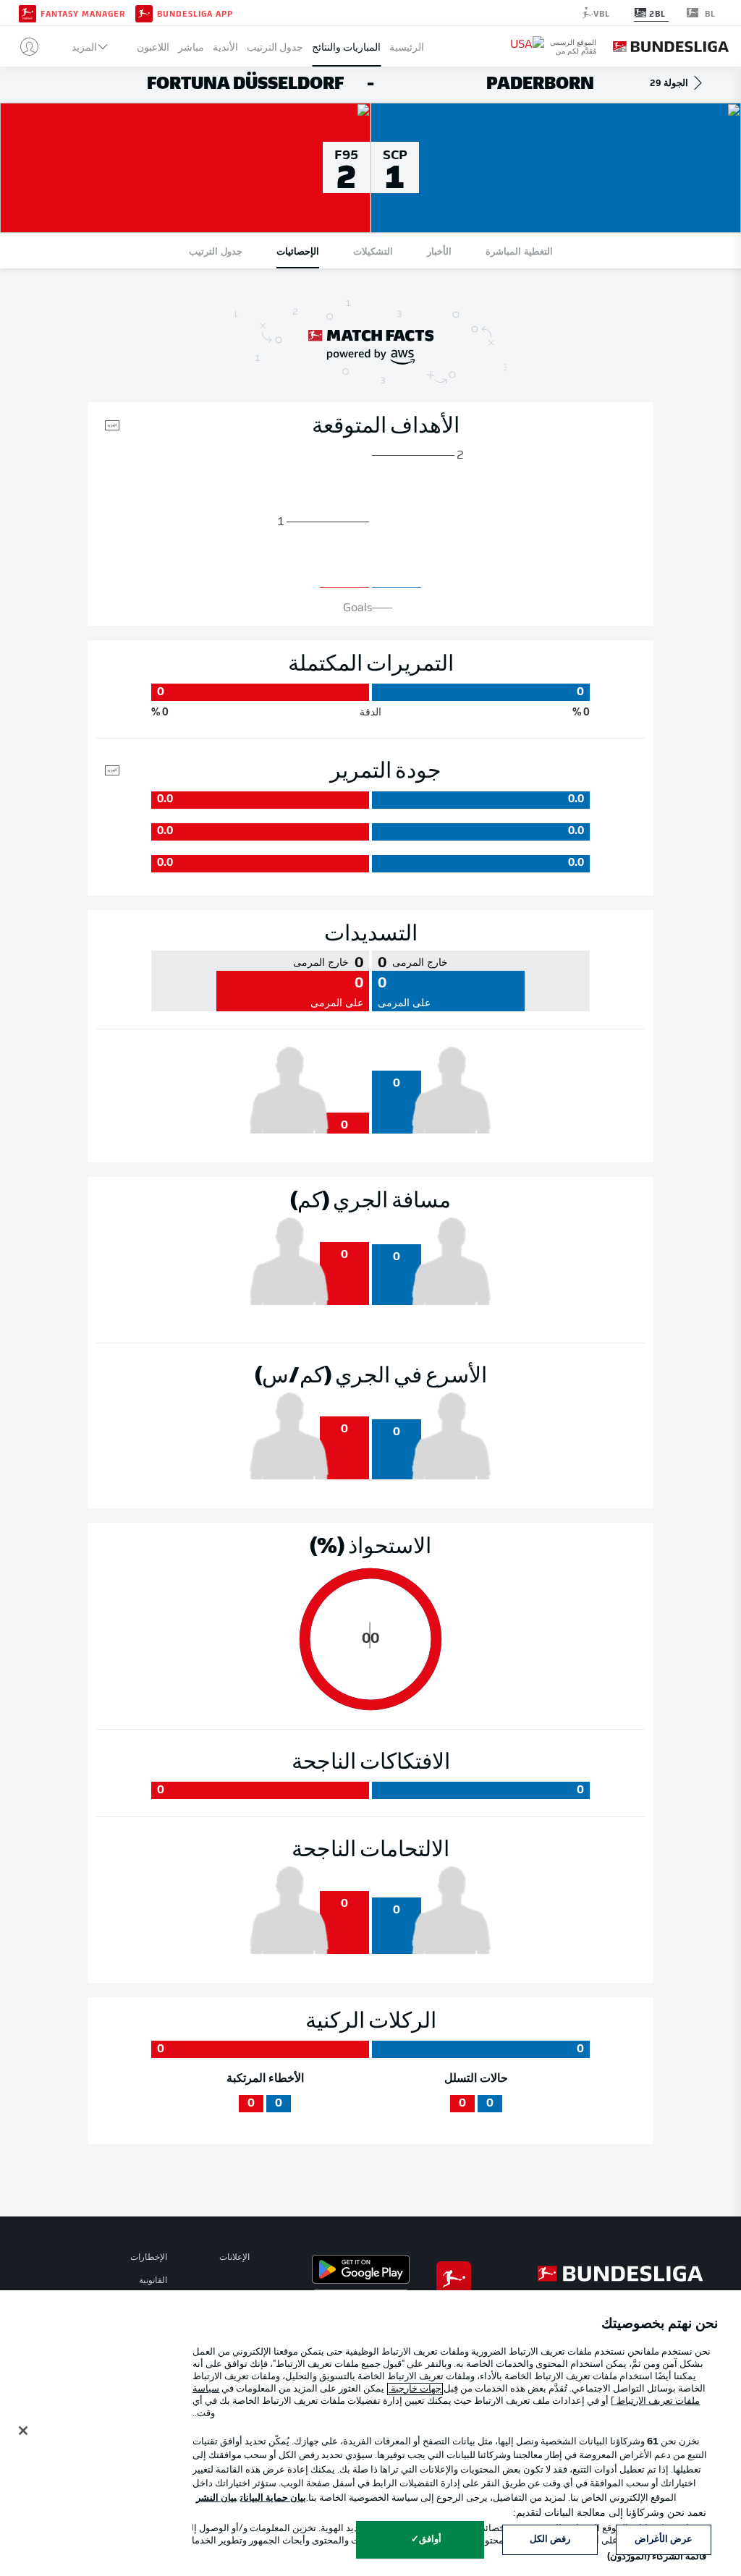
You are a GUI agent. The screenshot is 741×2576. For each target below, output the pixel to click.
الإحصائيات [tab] (298, 251)
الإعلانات (234, 2258)
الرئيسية (407, 47)
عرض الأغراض (664, 2539)
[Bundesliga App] (144, 12)
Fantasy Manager (83, 13)
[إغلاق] (23, 2431)
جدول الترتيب (275, 47)
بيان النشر (216, 2498)
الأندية (225, 47)
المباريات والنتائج (346, 47)
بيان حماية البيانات (273, 2498)
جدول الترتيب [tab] (216, 251)
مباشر (191, 47)
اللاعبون (153, 47)
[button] (24, 46)
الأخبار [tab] (439, 251)
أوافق (430, 2539)
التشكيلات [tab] (373, 251)
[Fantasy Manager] (27, 12)
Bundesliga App (195, 13)
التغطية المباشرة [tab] (519, 251)
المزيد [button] (84, 47)
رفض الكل (550, 2539)
